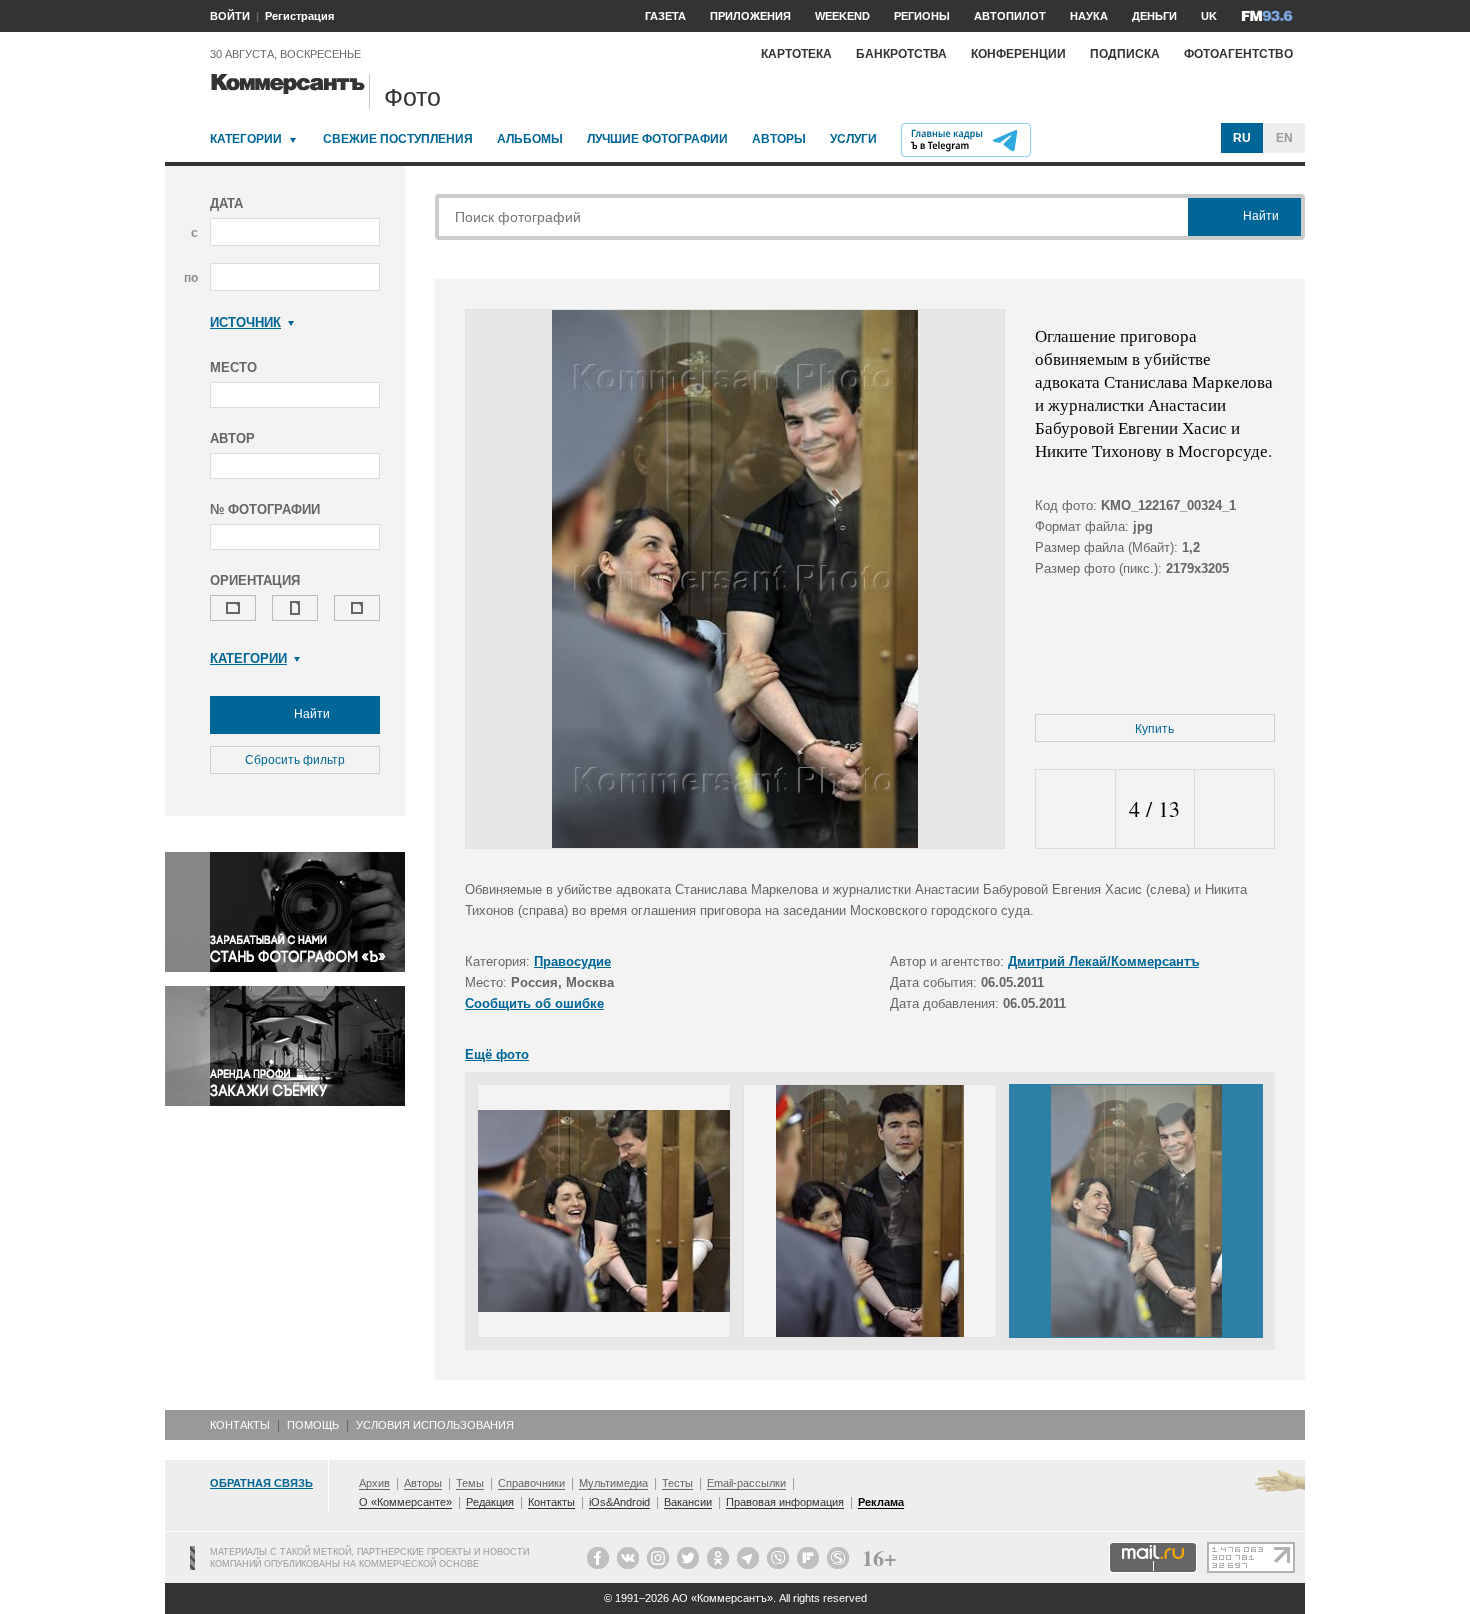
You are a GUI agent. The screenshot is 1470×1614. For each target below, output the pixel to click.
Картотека (796, 54)
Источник (245, 322)
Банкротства (901, 54)
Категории (246, 139)
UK (1209, 16)
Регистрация (299, 16)
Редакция (490, 1502)
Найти (310, 714)
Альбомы (530, 139)
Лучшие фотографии (657, 139)
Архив (374, 1483)
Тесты (677, 1483)
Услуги (853, 139)
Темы (470, 1483)
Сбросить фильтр (295, 760)
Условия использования (435, 1425)
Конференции (1018, 54)
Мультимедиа (613, 1483)
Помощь (313, 1425)
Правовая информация (785, 1502)
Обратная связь (261, 1483)
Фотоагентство (1238, 54)
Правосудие (572, 961)
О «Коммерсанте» (405, 1502)
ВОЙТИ (230, 16)
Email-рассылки (746, 1483)
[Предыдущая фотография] (1075, 809)
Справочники (531, 1483)
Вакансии (688, 1502)
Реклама (881, 1502)
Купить (1154, 729)
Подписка (1125, 54)
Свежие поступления (398, 139)
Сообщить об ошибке (534, 1003)
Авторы (779, 139)
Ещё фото (497, 1054)
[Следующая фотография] (1234, 809)
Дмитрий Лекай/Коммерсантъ (1103, 961)
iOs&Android (619, 1502)
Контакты (240, 1425)
